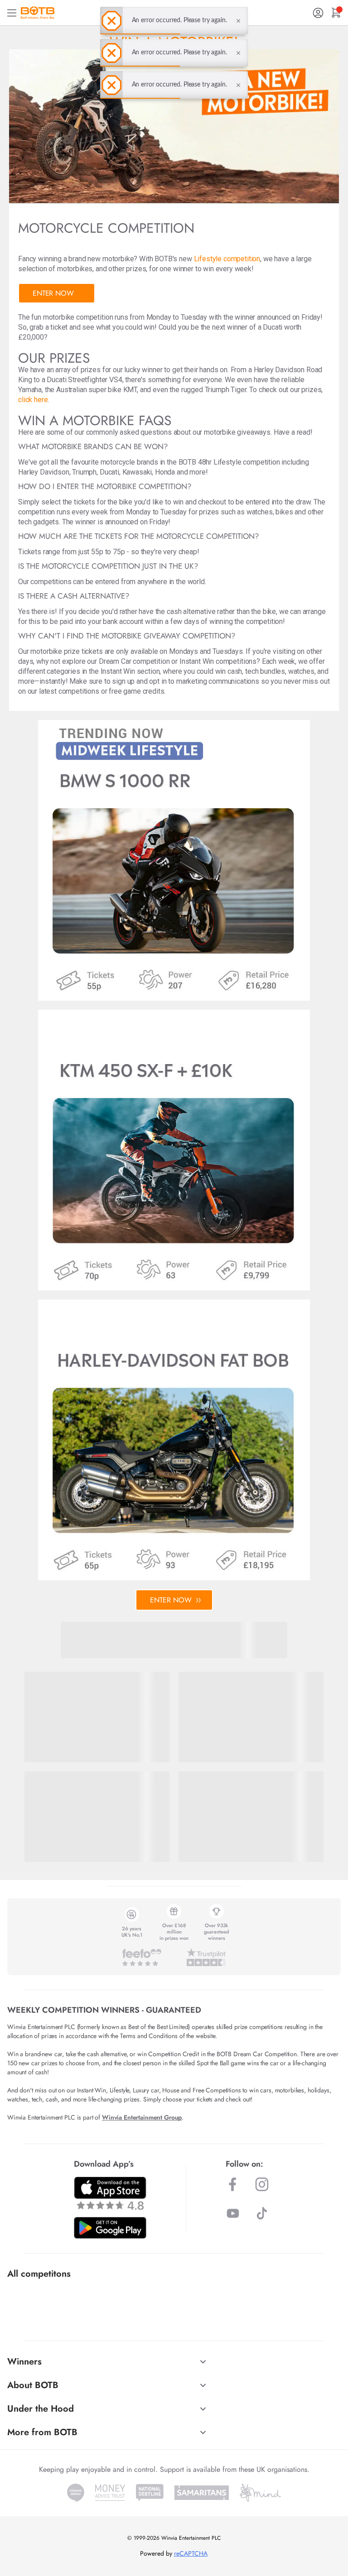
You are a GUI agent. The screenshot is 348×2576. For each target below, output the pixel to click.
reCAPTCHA (191, 2553)
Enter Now (53, 293)
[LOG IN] (318, 13)
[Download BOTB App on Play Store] (110, 2228)
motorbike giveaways (237, 432)
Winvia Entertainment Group (142, 2117)
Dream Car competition (134, 661)
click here (33, 400)
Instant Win (197, 661)
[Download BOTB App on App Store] (110, 2193)
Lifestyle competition (227, 259)
